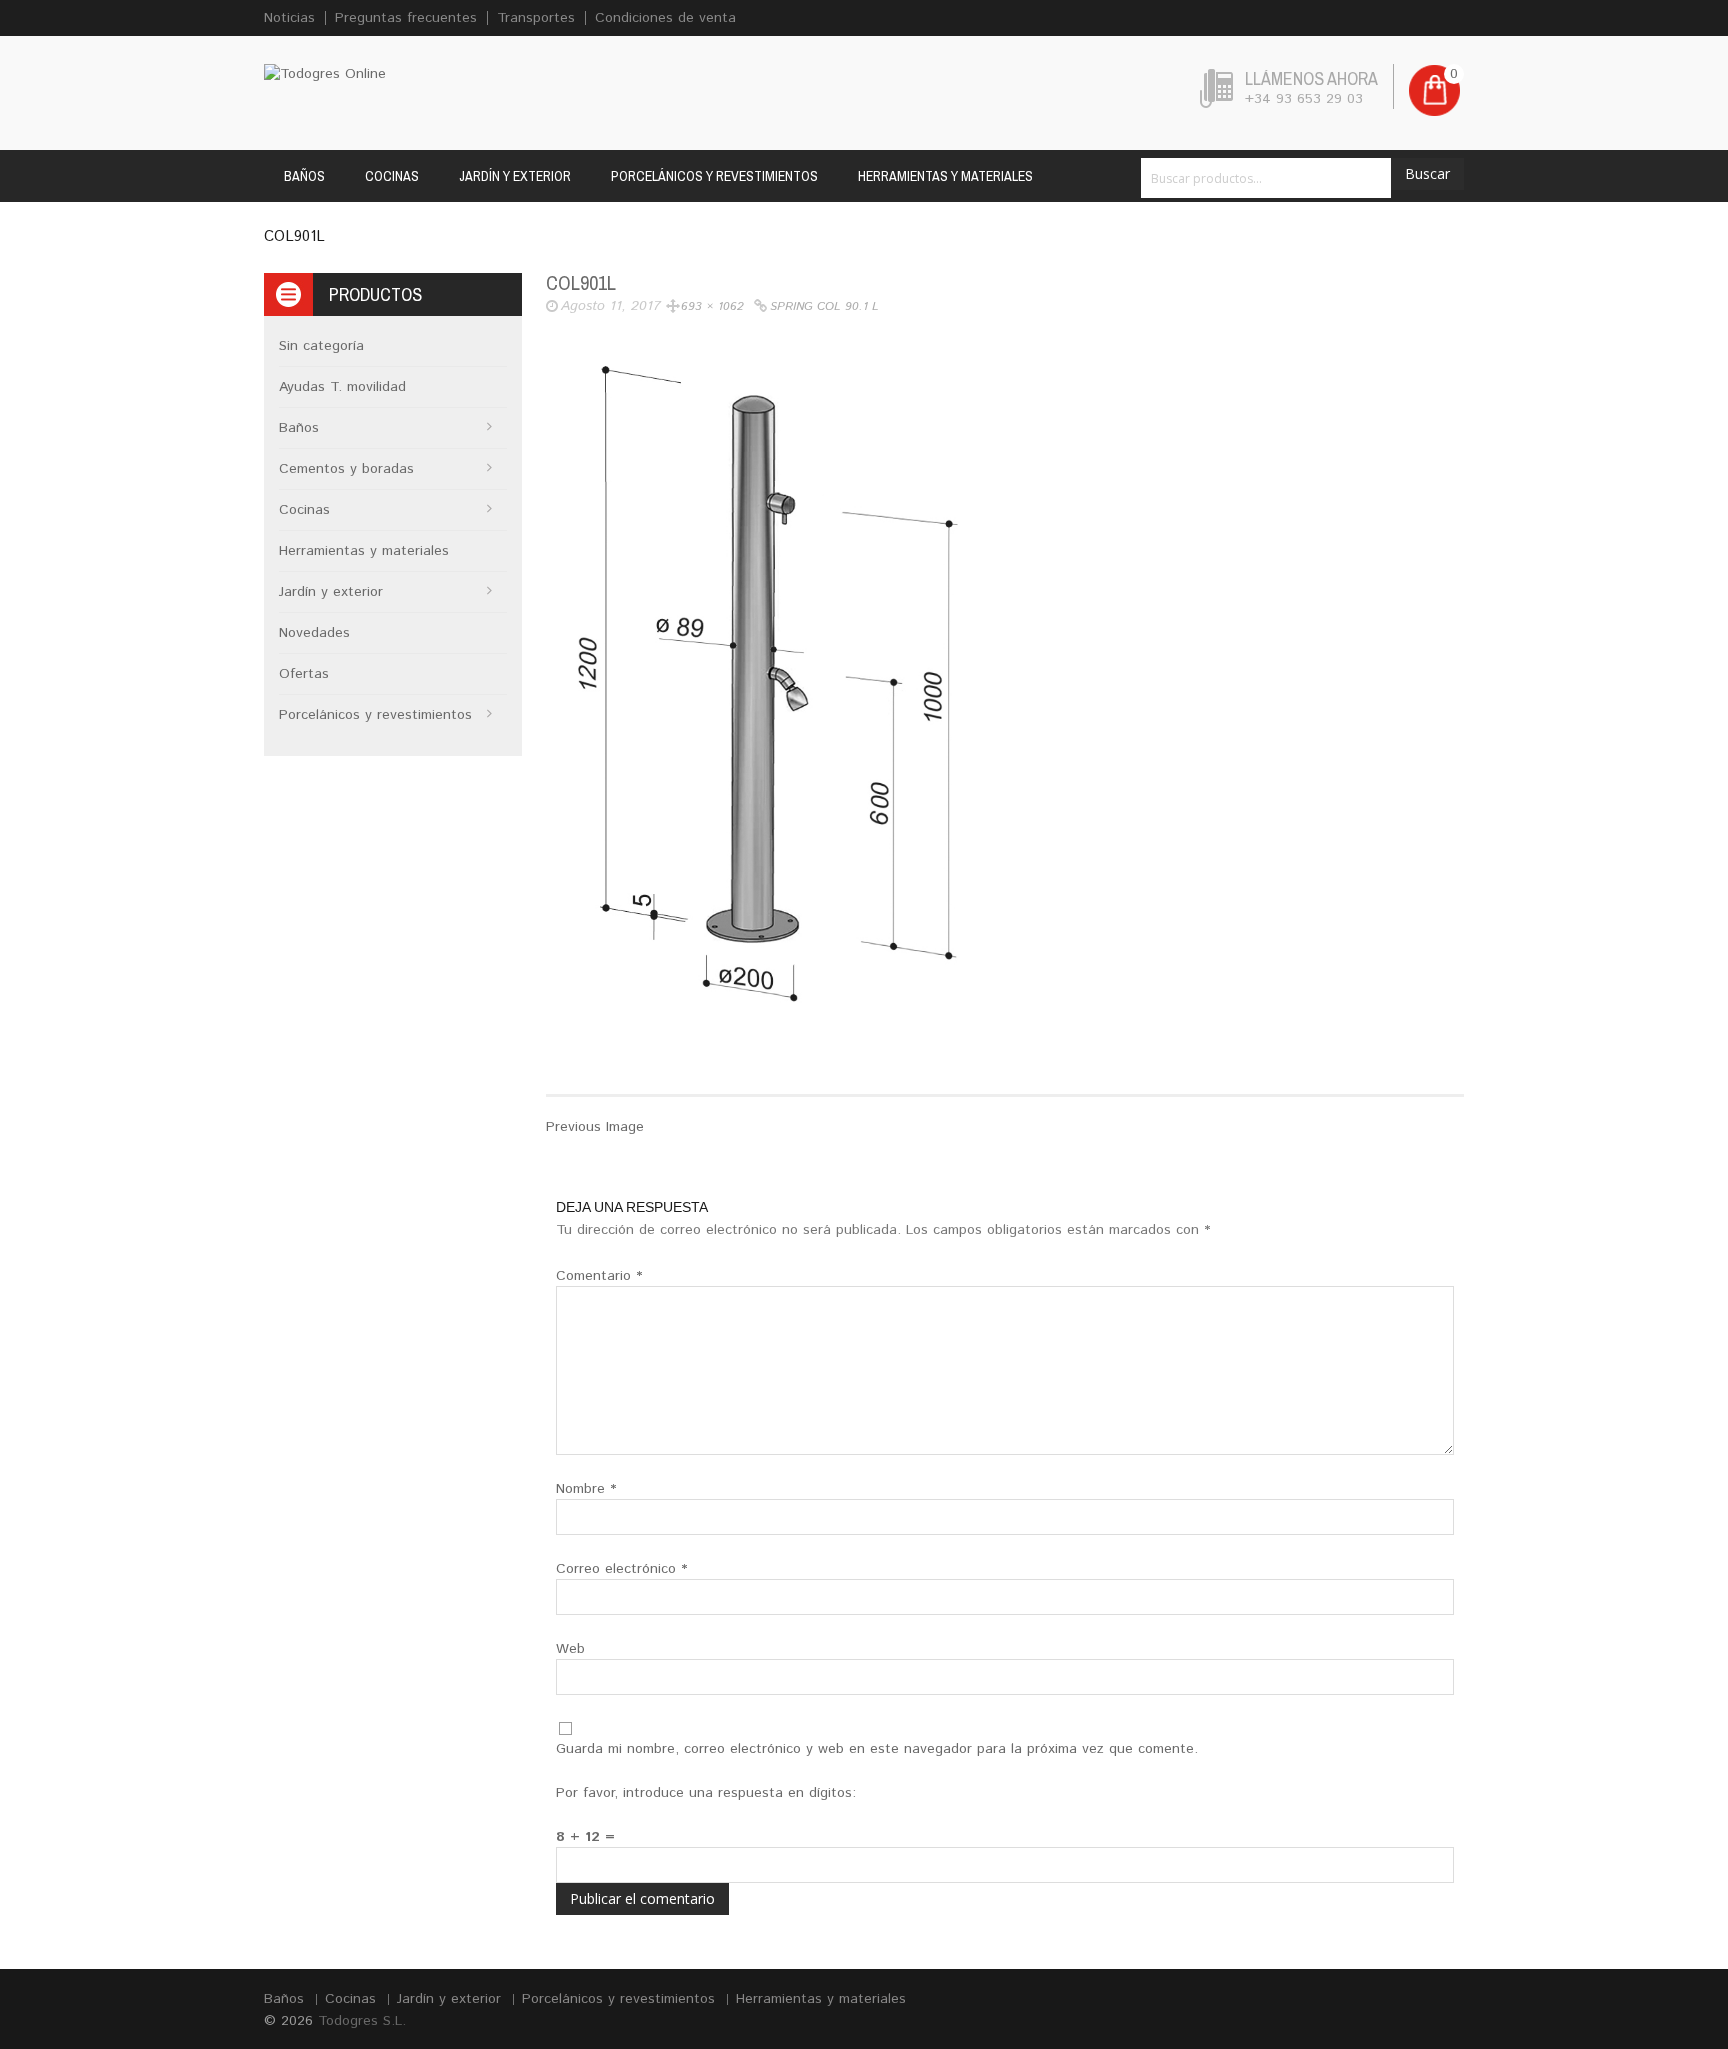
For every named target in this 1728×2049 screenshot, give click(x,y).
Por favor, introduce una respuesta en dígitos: (706, 1793)
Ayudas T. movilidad (342, 387)
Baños (304, 176)
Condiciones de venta (665, 18)
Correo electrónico (621, 1569)
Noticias (289, 18)
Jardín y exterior (515, 176)
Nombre (586, 1489)
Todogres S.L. (362, 2021)
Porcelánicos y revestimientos (714, 176)
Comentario (599, 1276)
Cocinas (392, 176)
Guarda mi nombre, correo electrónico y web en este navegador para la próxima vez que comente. (877, 1749)
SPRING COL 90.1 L (824, 306)
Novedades (314, 633)
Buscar (1427, 173)
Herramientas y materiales (945, 176)
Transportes (536, 18)
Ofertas (304, 674)
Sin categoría (321, 346)
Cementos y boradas (346, 469)
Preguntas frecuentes (406, 18)
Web (570, 1649)
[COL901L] (782, 688)
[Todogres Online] (325, 74)
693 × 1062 (712, 306)
